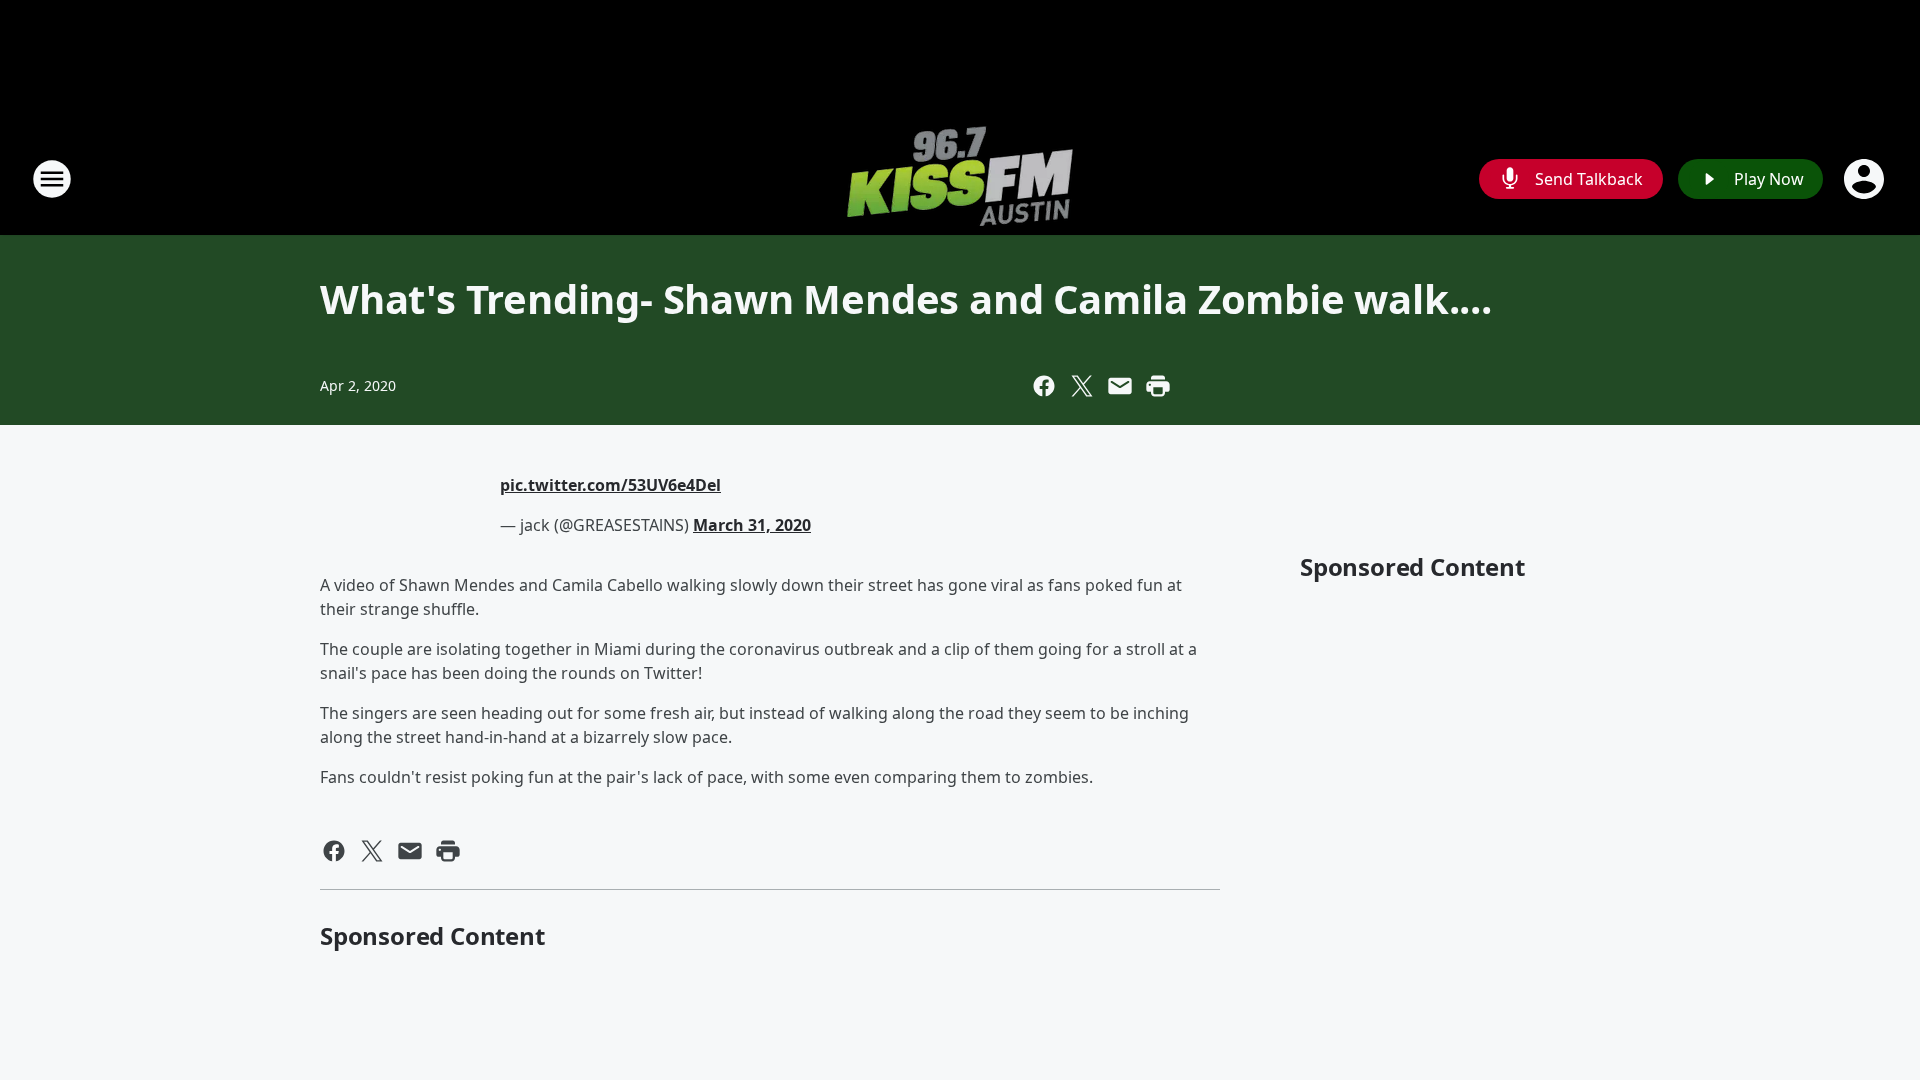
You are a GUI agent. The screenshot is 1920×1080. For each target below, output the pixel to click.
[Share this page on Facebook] (1044, 386)
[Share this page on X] (1082, 386)
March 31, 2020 (752, 525)
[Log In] (1866, 179)
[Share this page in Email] (1120, 386)
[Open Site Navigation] (52, 179)
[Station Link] (960, 178)
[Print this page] (1158, 386)
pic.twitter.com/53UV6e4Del (610, 485)
